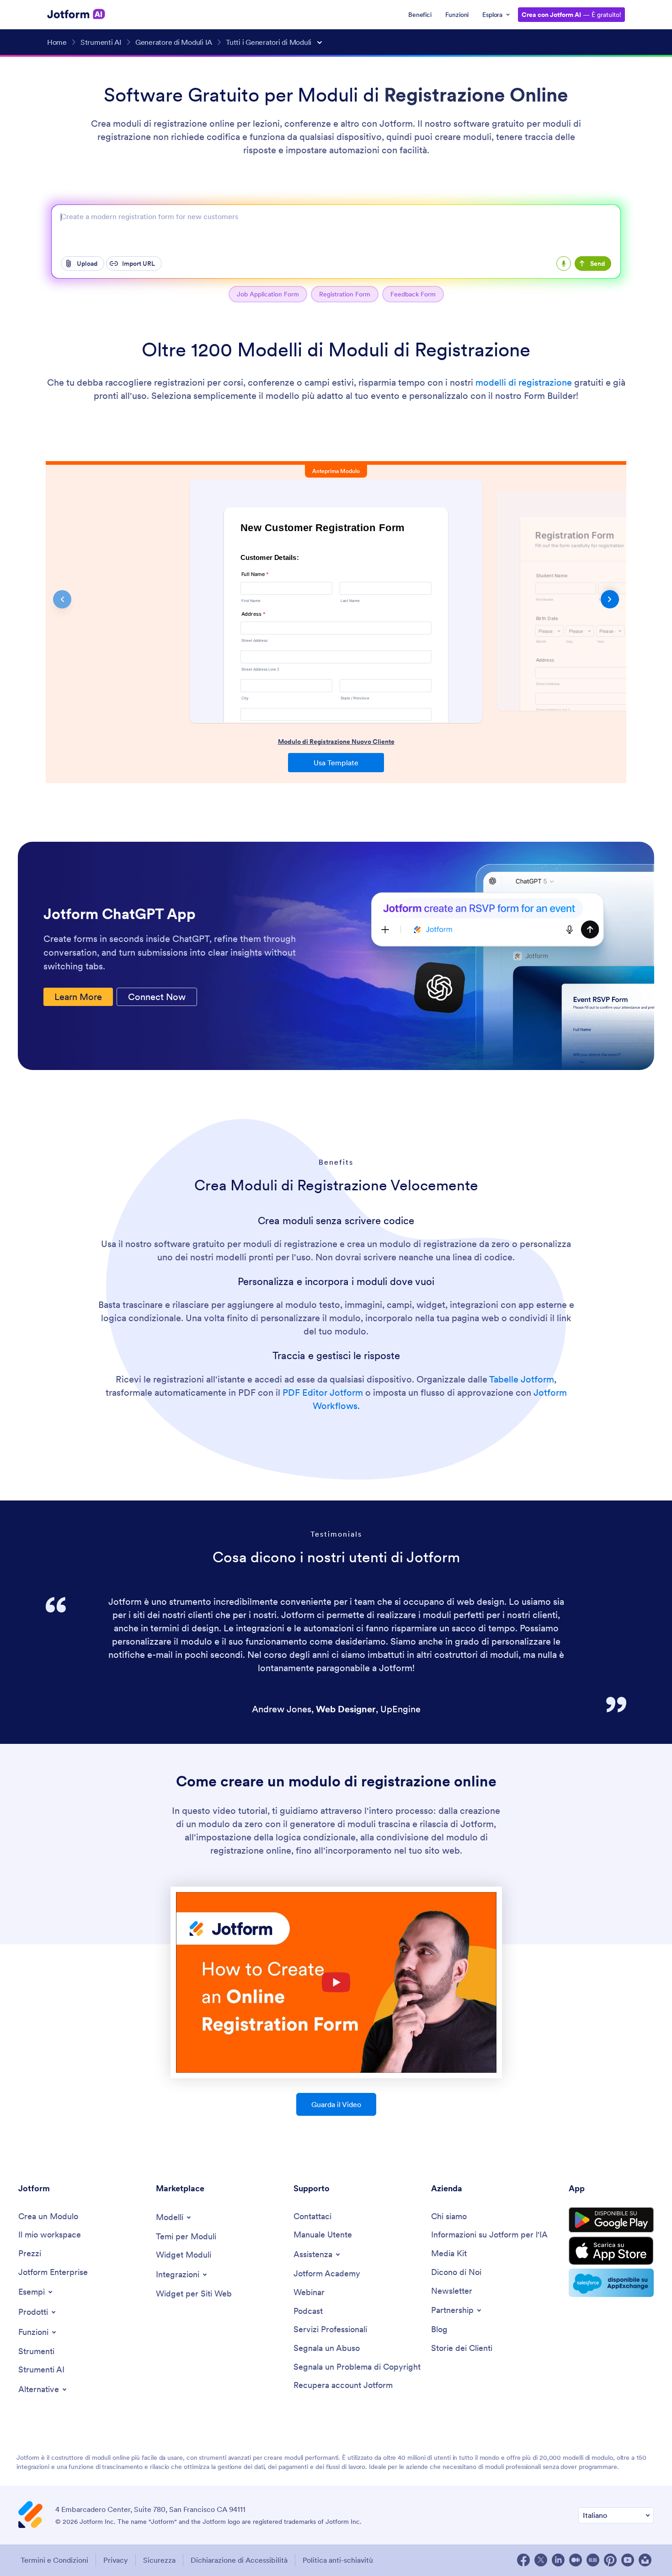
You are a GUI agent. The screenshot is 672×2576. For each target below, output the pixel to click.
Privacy (116, 2560)
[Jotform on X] (541, 2560)
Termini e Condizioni (54, 2560)
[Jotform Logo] (76, 14)
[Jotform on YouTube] (628, 2560)
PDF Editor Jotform (323, 1393)
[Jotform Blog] (593, 2560)
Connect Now (157, 997)
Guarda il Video (336, 2104)
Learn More (78, 997)
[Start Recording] (564, 264)
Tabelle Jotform (522, 1379)
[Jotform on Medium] (576, 2560)
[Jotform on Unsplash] (645, 2560)
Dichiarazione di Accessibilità (239, 2560)
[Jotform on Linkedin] (558, 2560)
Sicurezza (159, 2560)
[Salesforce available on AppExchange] (611, 2283)
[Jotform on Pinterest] (610, 2560)
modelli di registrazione (524, 382)
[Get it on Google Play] (611, 2220)
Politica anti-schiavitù (338, 2560)
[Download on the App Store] (611, 2251)
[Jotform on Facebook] (523, 2560)
